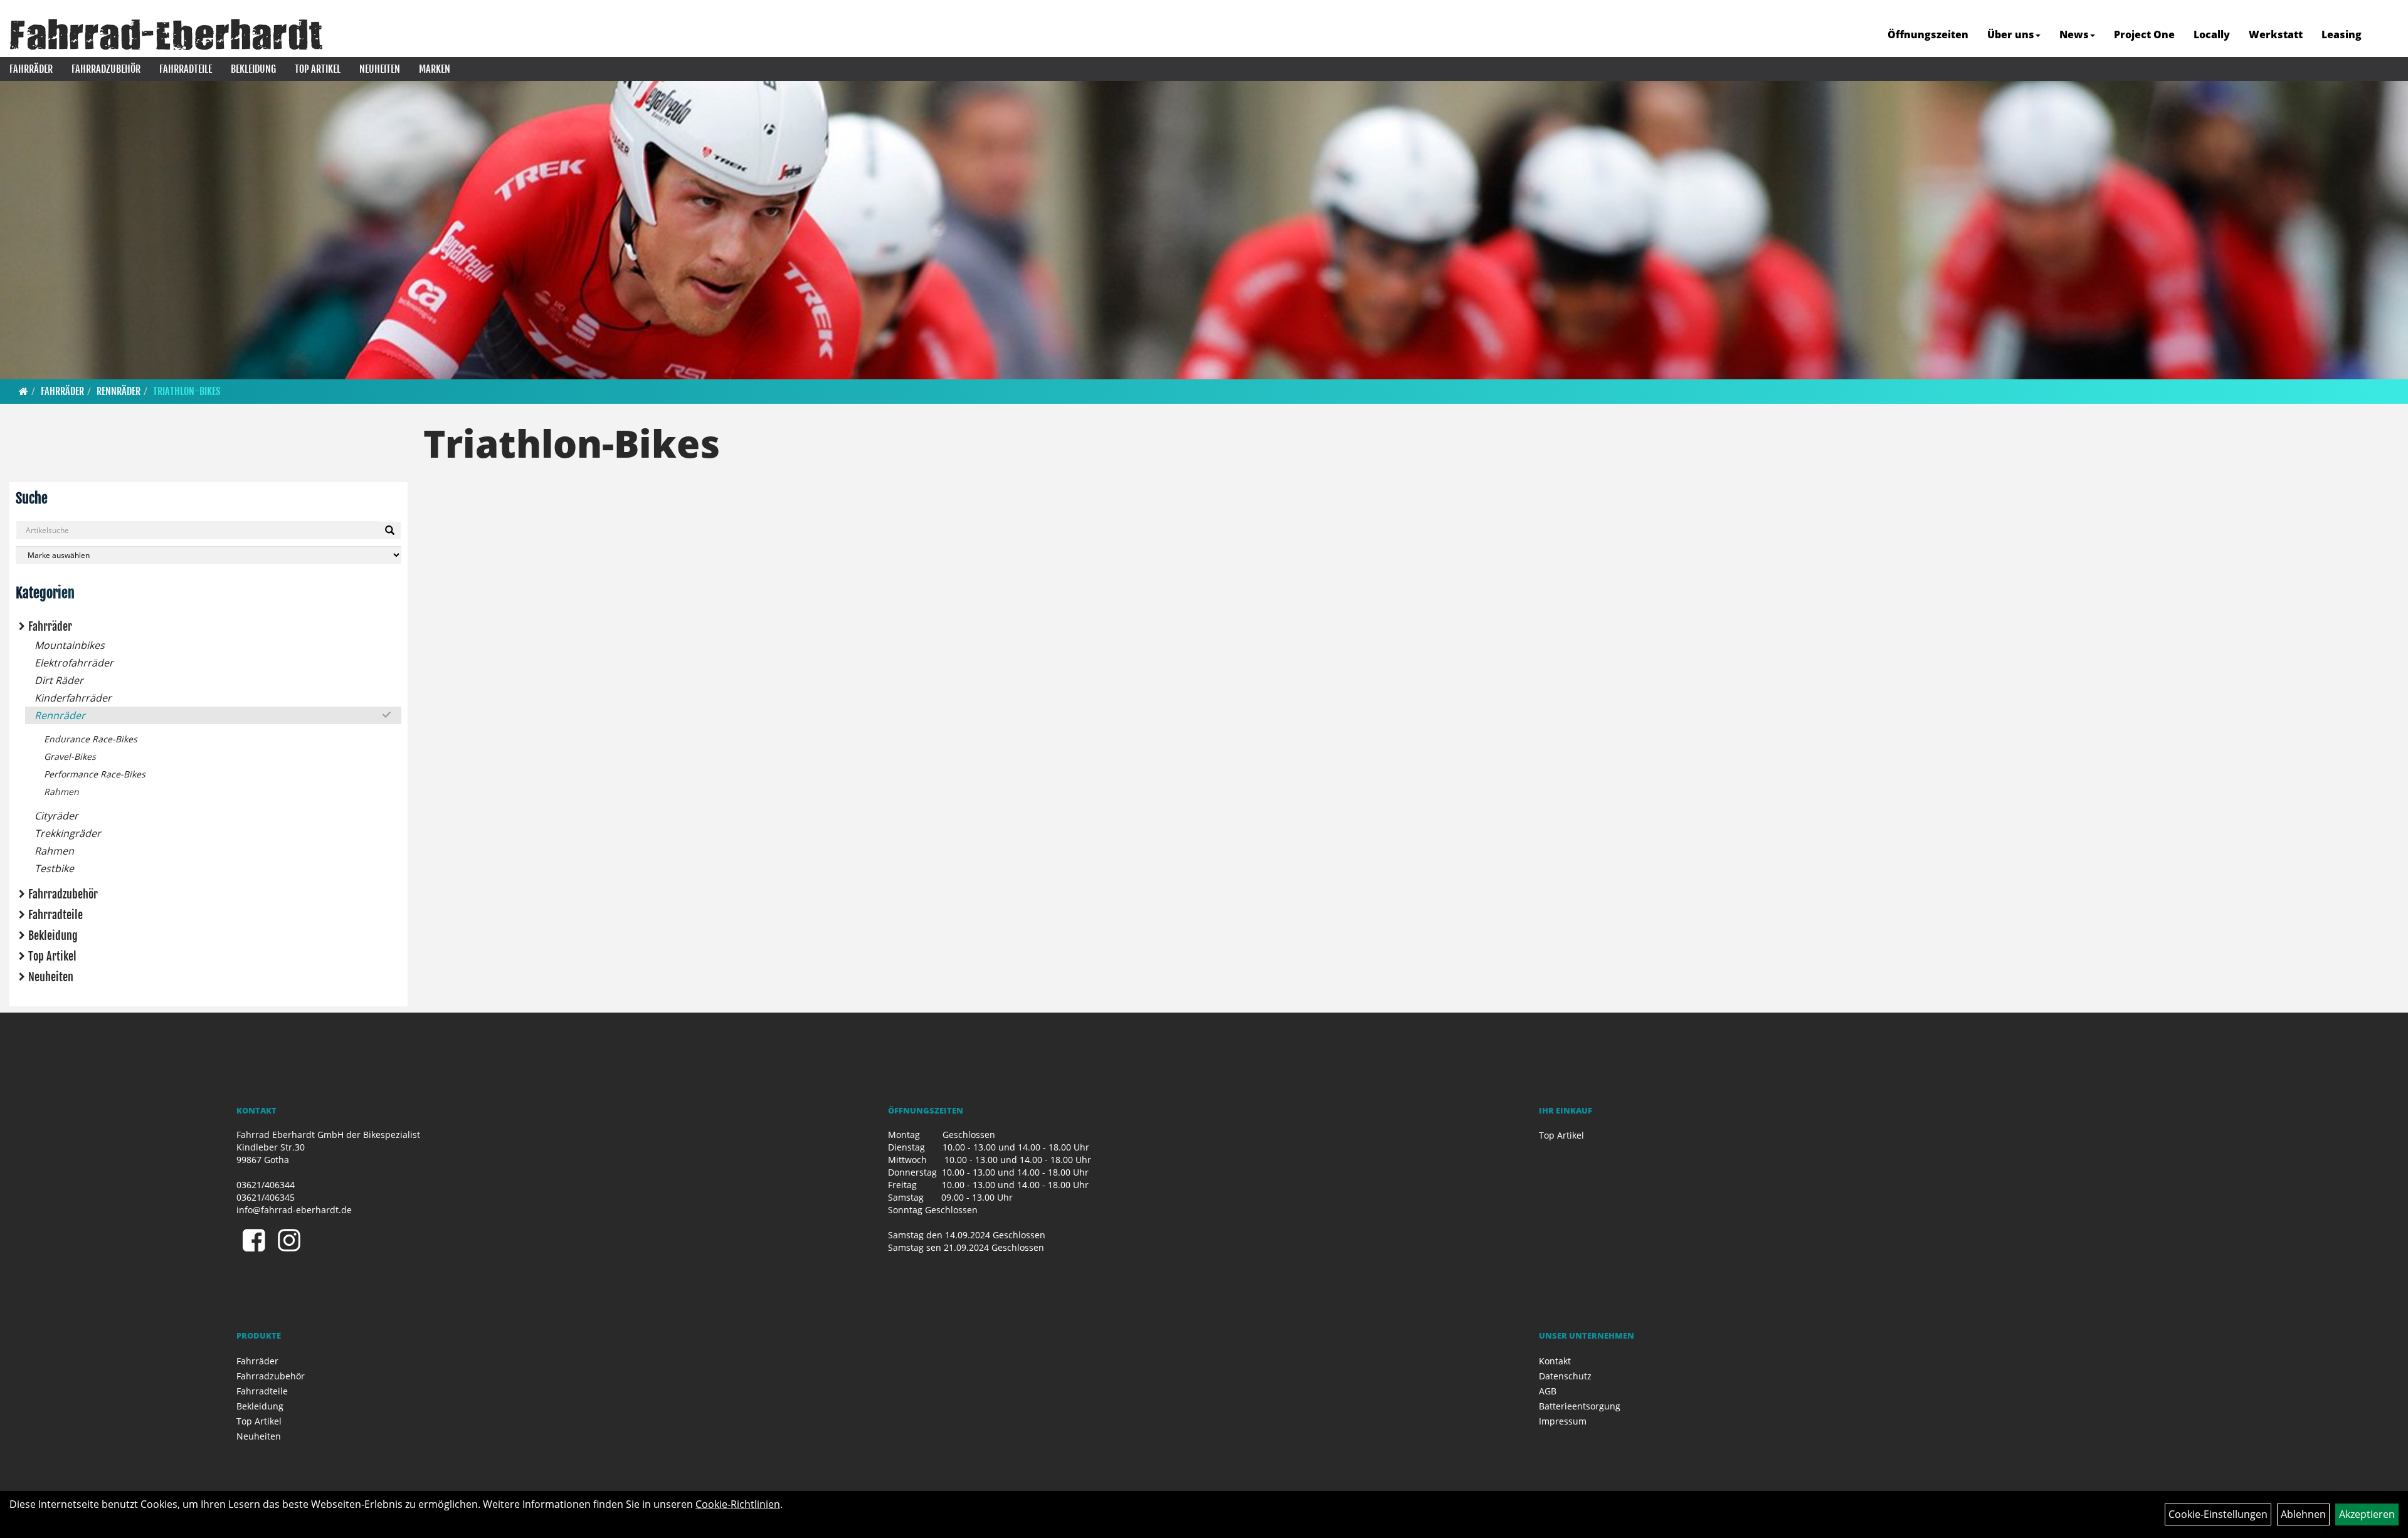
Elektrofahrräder (74, 663)
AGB (1548, 1391)
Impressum (1563, 1421)
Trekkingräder (68, 833)
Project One (2144, 34)
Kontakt (1555, 1361)
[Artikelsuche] (2385, 35)
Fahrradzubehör (106, 69)
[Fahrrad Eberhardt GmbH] (166, 34)
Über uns (2011, 34)
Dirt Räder (59, 680)
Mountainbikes (70, 645)
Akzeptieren (2367, 1514)
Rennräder (119, 391)
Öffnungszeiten (1928, 34)
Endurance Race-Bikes (91, 739)
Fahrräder (31, 69)
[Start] (24, 391)
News (2074, 34)
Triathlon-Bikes (187, 391)
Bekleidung (253, 69)
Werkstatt (2276, 34)
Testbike (54, 868)
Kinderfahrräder (73, 698)
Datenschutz (1565, 1376)
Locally (2212, 34)
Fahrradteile (186, 69)
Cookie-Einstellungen (2218, 1514)
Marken (435, 69)
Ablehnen (2303, 1514)
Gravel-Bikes (70, 756)
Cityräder (56, 816)
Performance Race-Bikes (95, 774)
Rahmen (61, 792)
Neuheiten (380, 69)
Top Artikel (318, 69)
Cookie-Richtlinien (738, 1504)
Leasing (2342, 34)
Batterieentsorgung (1580, 1406)
